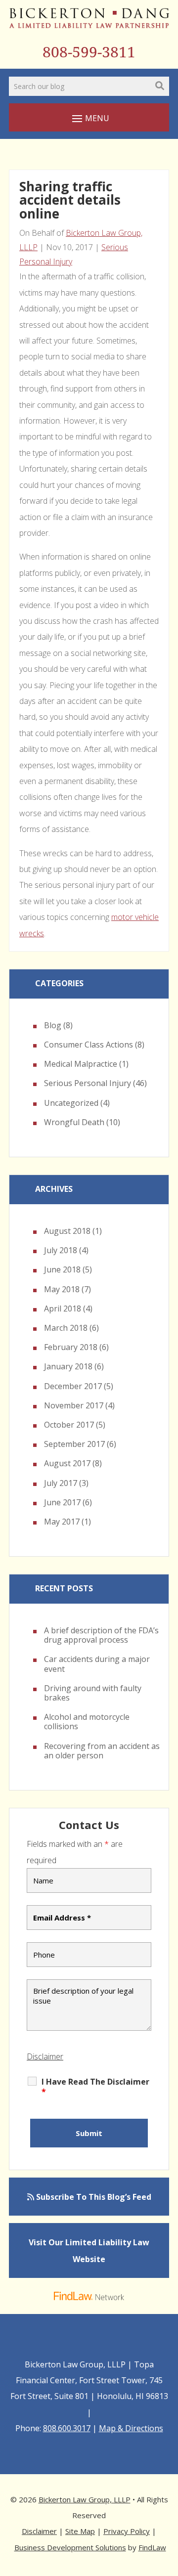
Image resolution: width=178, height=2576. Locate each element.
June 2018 (62, 1269)
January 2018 (68, 1366)
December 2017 (73, 1386)
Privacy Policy (127, 2531)
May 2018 (62, 1289)
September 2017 (74, 1444)
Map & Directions (131, 2428)
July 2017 (61, 1483)
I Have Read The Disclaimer (95, 2087)
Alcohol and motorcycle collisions (87, 1722)
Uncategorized (71, 1103)
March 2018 (66, 1328)
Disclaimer (45, 2056)
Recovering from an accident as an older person (102, 1751)
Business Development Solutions (70, 2547)
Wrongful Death (74, 1122)
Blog (53, 1025)
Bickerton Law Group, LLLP (85, 2499)
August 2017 (67, 1463)
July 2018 (61, 1250)
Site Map (80, 2531)
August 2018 (67, 1231)
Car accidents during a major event (97, 1664)
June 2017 (62, 1502)
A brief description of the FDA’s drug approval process (101, 1635)
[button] (89, 118)
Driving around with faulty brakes (93, 1693)
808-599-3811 (89, 52)
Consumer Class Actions (89, 1045)
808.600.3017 (67, 2428)
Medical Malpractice (81, 1064)
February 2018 (71, 1347)
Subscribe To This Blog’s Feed (93, 2197)
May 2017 (62, 1522)
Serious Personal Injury (88, 1083)
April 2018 (63, 1309)
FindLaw (152, 2547)
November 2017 (74, 1405)
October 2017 (69, 1425)
